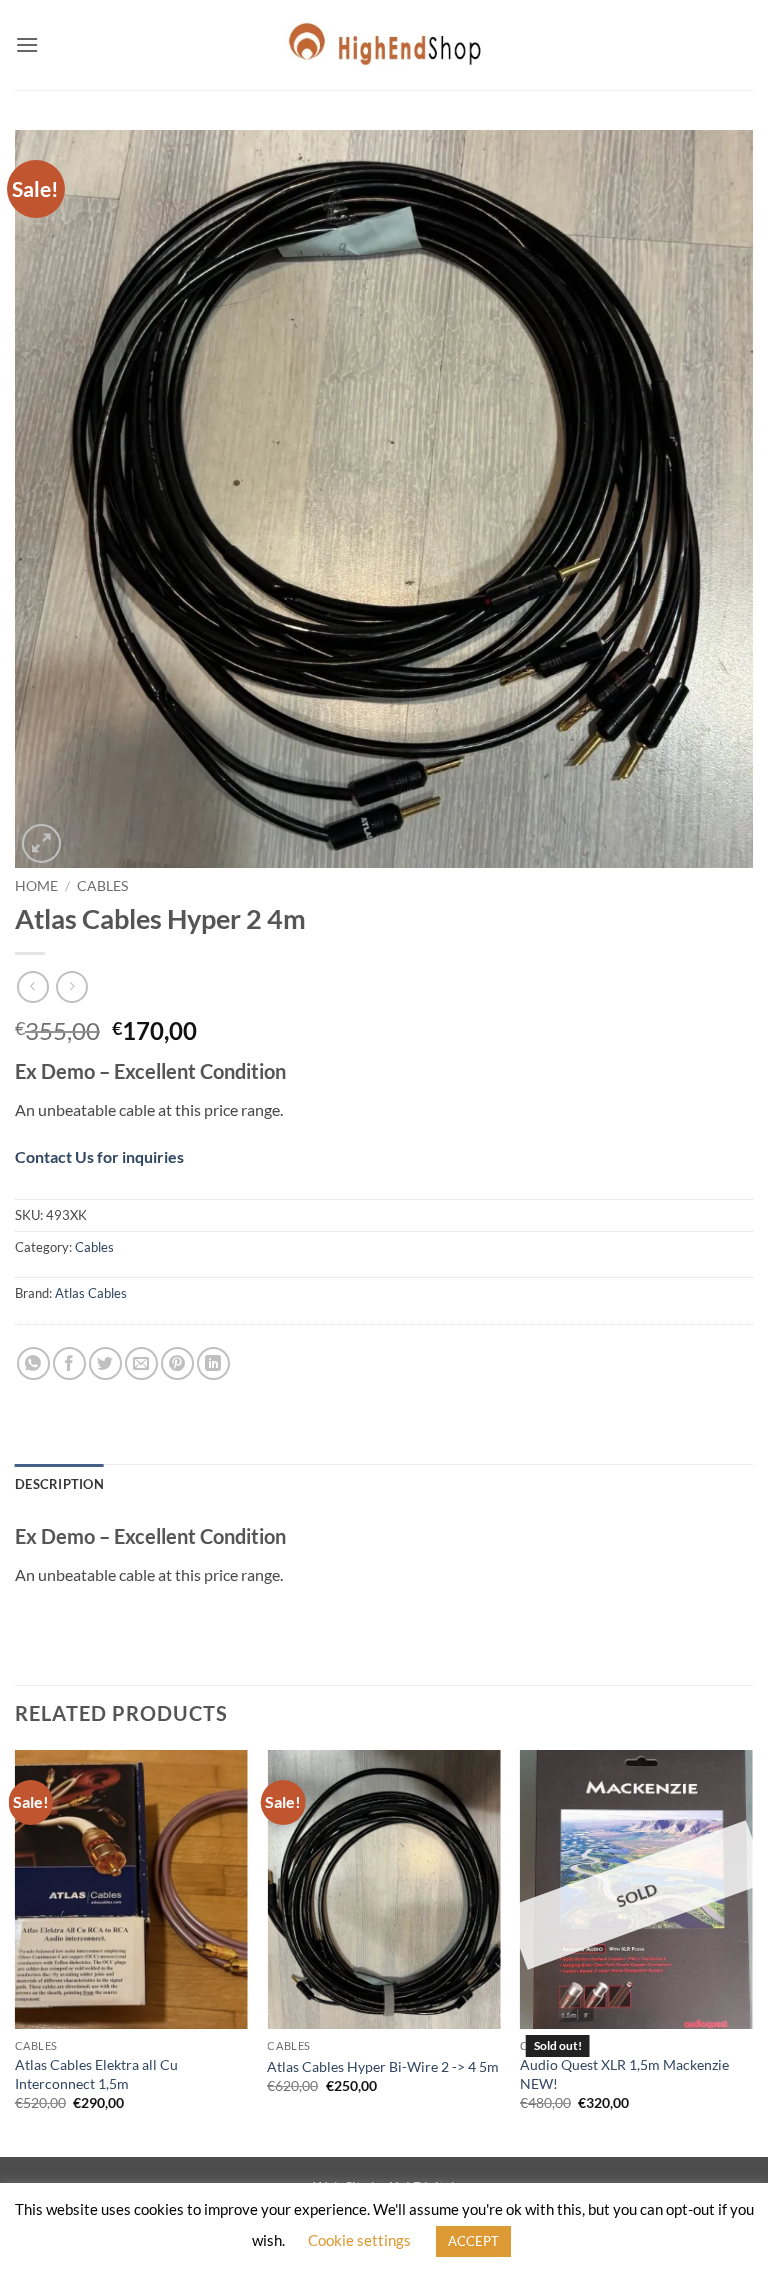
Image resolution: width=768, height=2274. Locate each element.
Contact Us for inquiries (99, 1156)
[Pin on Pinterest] (177, 1363)
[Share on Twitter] (105, 1363)
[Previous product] (71, 986)
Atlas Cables (91, 1293)
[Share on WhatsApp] (33, 1363)
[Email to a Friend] (141, 1363)
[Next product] (32, 986)
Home (36, 886)
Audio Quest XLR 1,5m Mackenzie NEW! (624, 2074)
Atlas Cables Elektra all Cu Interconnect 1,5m (96, 2074)
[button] (27, 44)
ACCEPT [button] (473, 2241)
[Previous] (16, 1951)
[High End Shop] (384, 45)
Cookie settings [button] (359, 2240)
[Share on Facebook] (69, 1363)
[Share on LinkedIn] (213, 1363)
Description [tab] (59, 1484)
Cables (102, 886)
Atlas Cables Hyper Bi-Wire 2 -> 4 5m (383, 2066)
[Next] (752, 1951)
